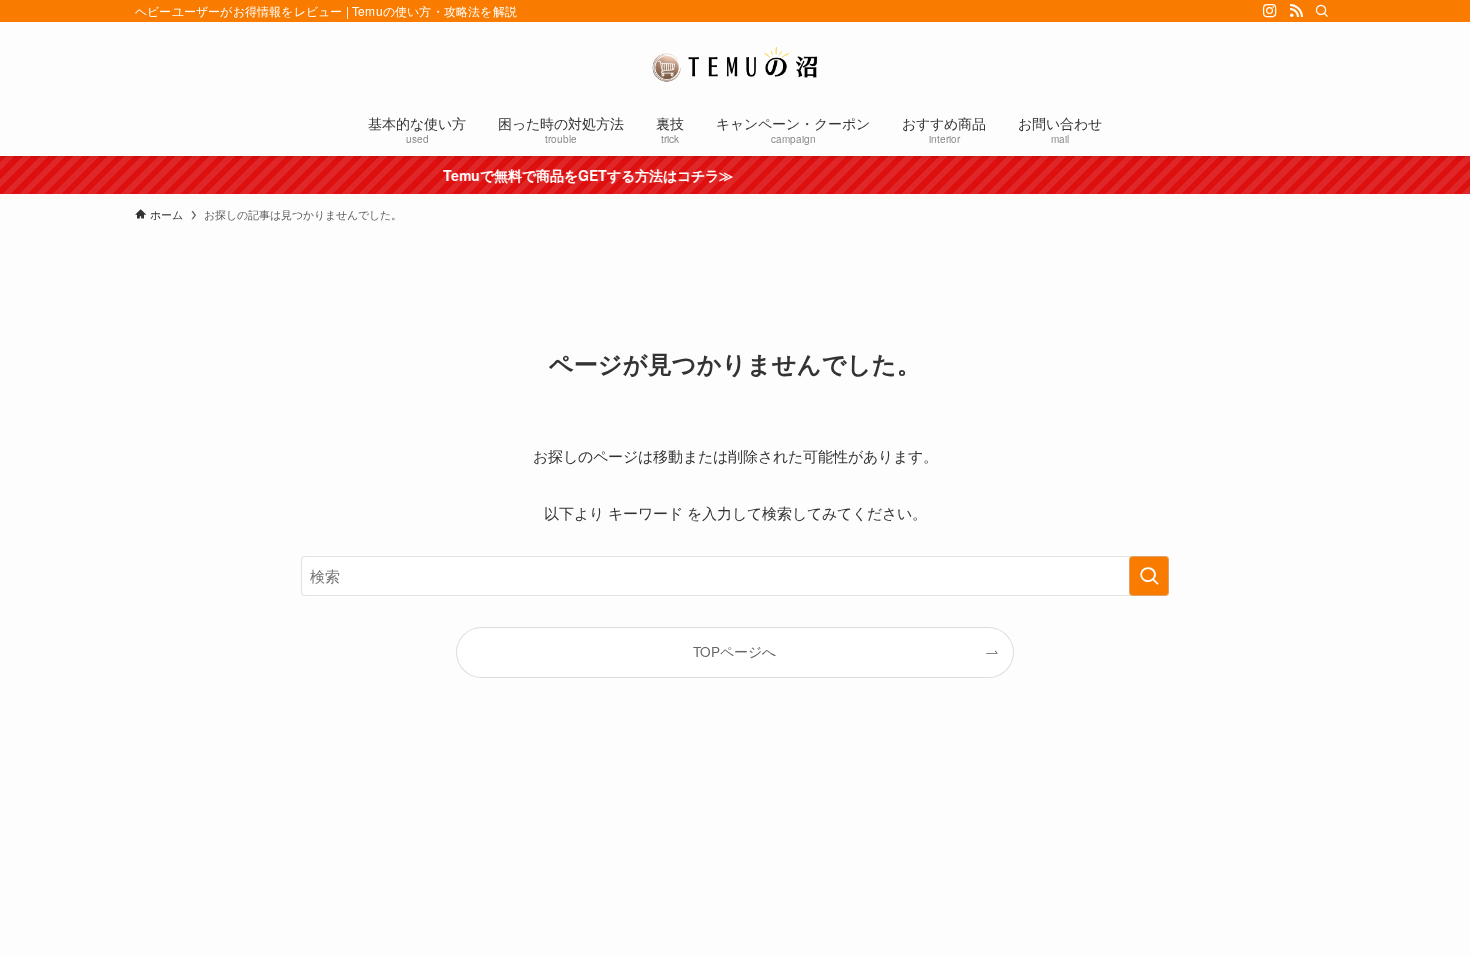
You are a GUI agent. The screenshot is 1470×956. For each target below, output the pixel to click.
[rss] (1296, 11)
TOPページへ (734, 651)
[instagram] (1270, 11)
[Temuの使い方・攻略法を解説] (735, 65)
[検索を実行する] (1149, 576)
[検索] (1322, 11)
